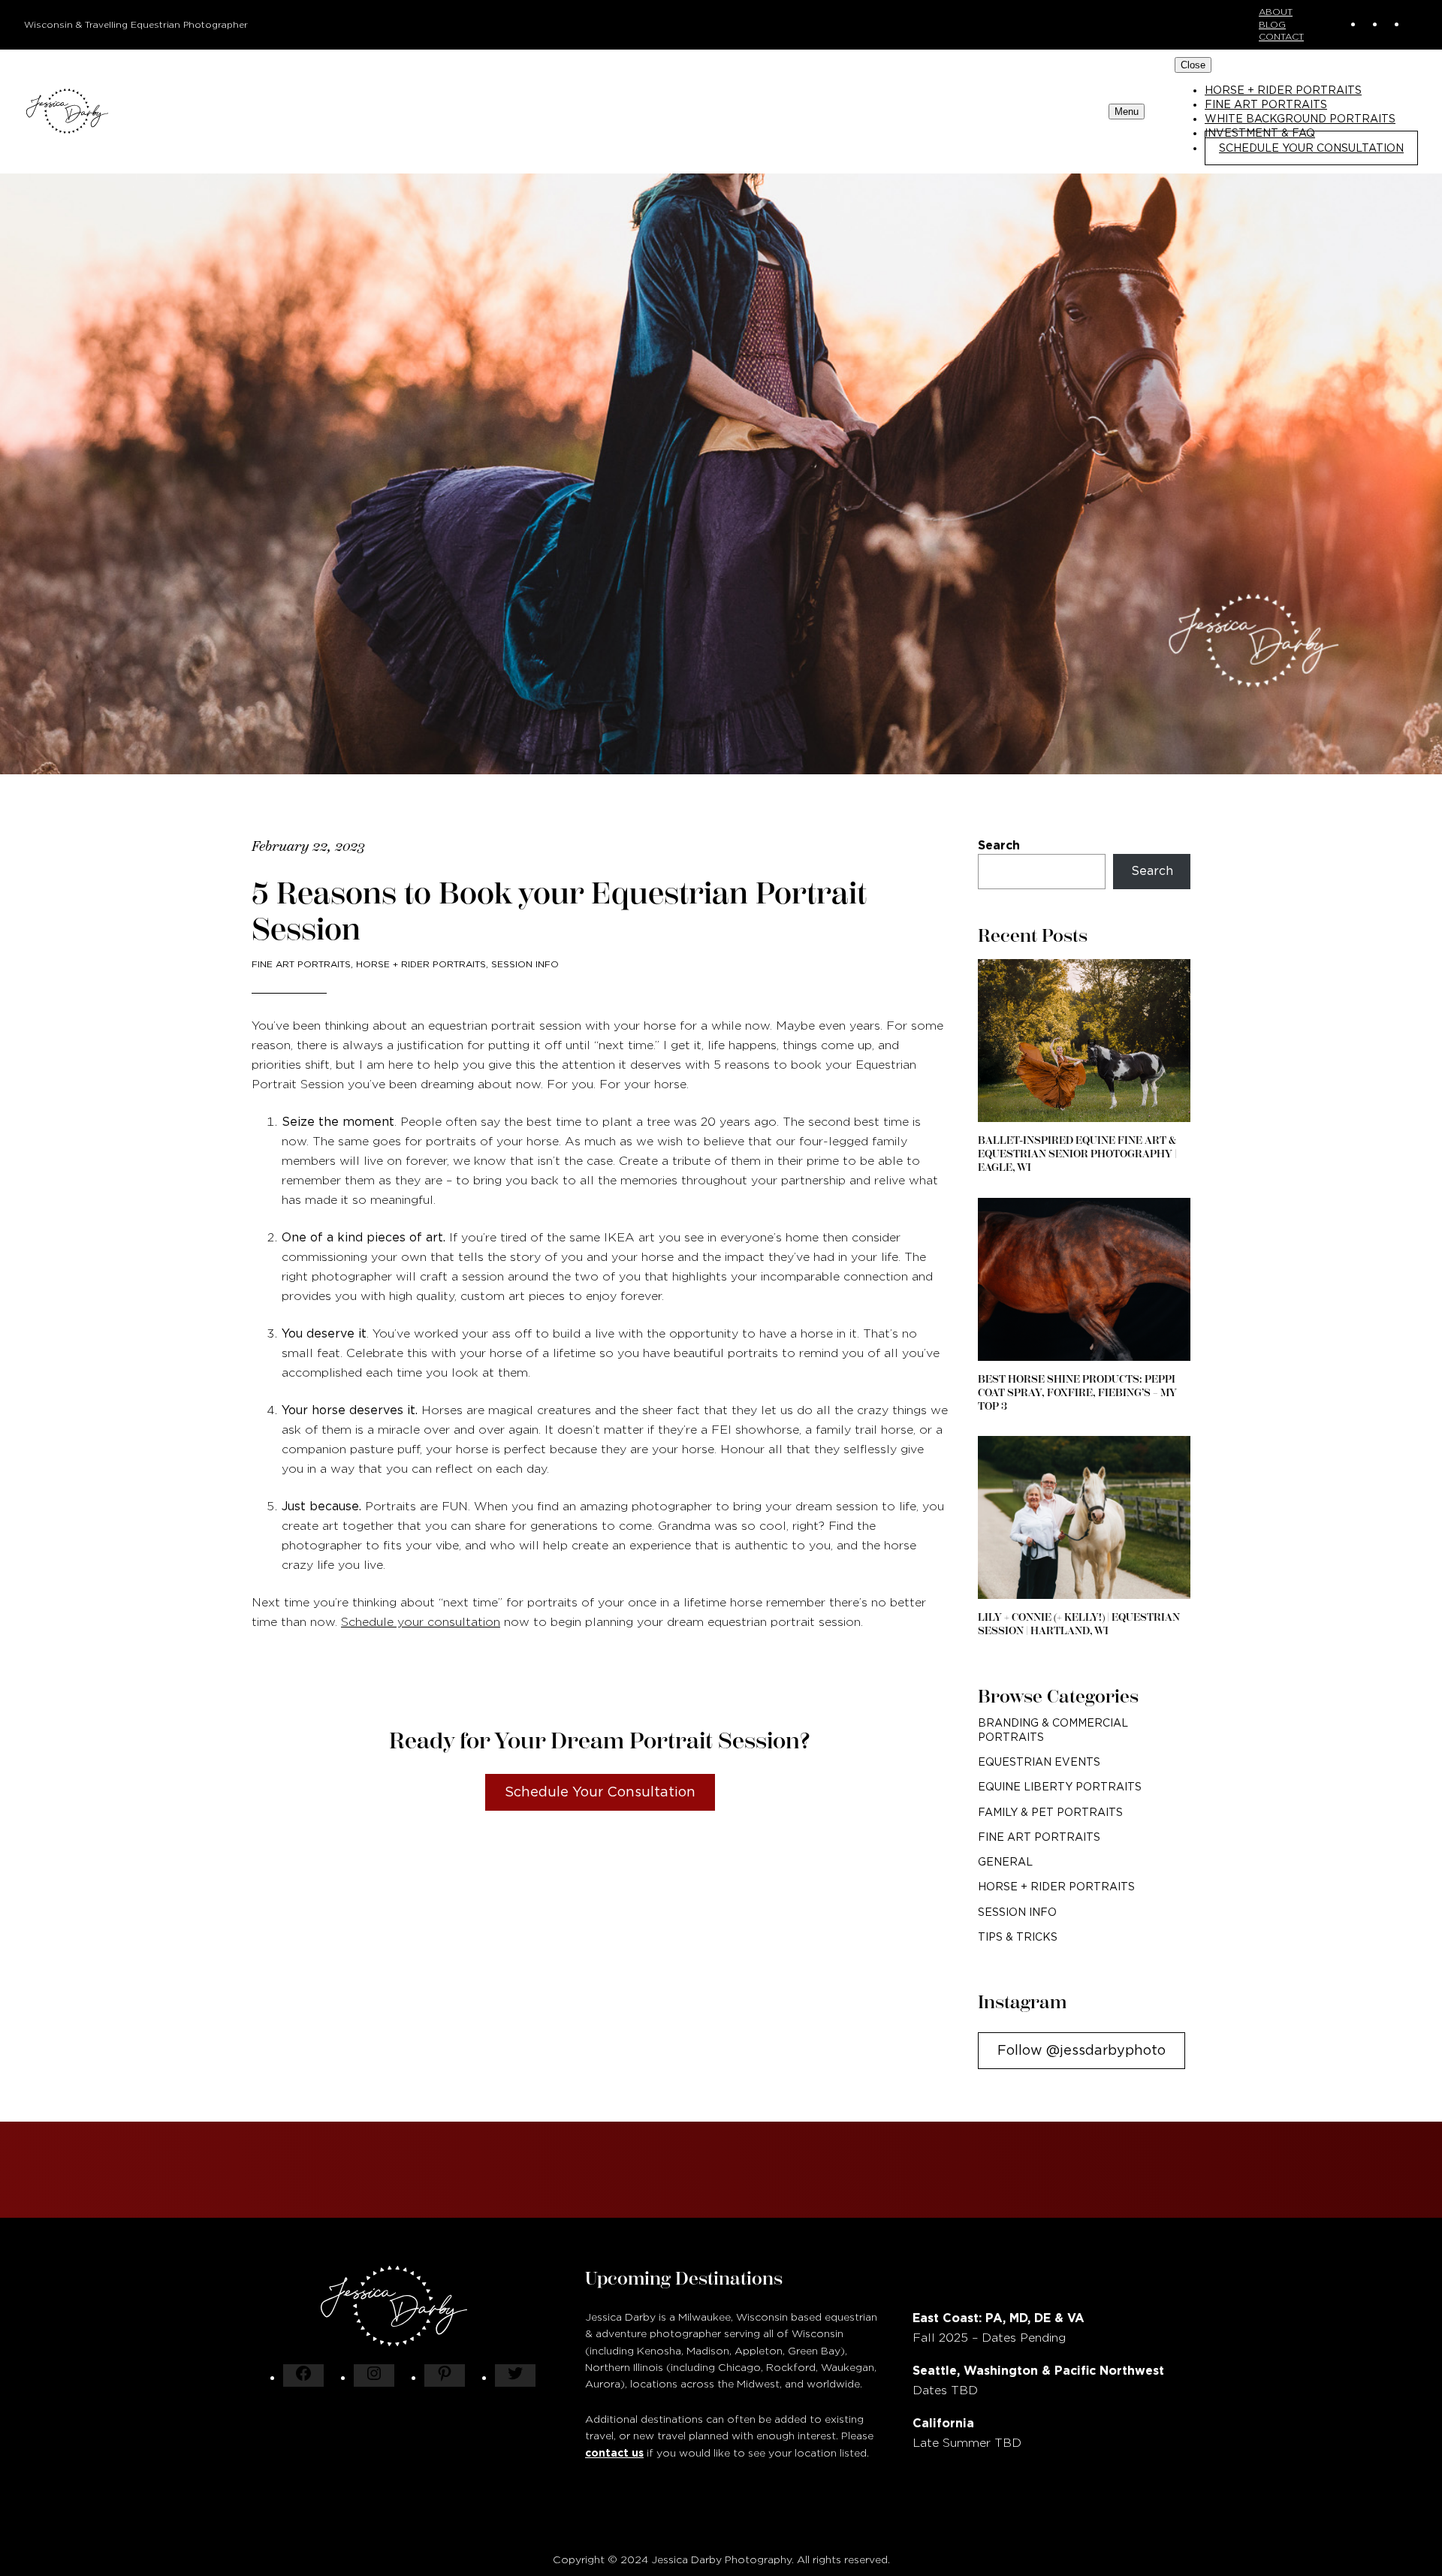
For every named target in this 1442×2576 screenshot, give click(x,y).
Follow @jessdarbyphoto (1081, 2050)
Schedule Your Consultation (600, 1792)
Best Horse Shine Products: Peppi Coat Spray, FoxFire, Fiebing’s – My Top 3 (1077, 1393)
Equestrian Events (1039, 1762)
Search (999, 845)
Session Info (525, 964)
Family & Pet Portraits (1050, 1812)
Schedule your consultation (421, 1622)
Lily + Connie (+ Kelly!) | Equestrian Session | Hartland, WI (1079, 1624)
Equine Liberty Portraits (1060, 1787)
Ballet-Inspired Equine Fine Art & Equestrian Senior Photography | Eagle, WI (1077, 1154)
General (1005, 1862)
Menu (1127, 112)
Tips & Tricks (1018, 1937)
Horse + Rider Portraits (421, 964)
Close (1193, 65)
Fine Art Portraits (301, 964)
